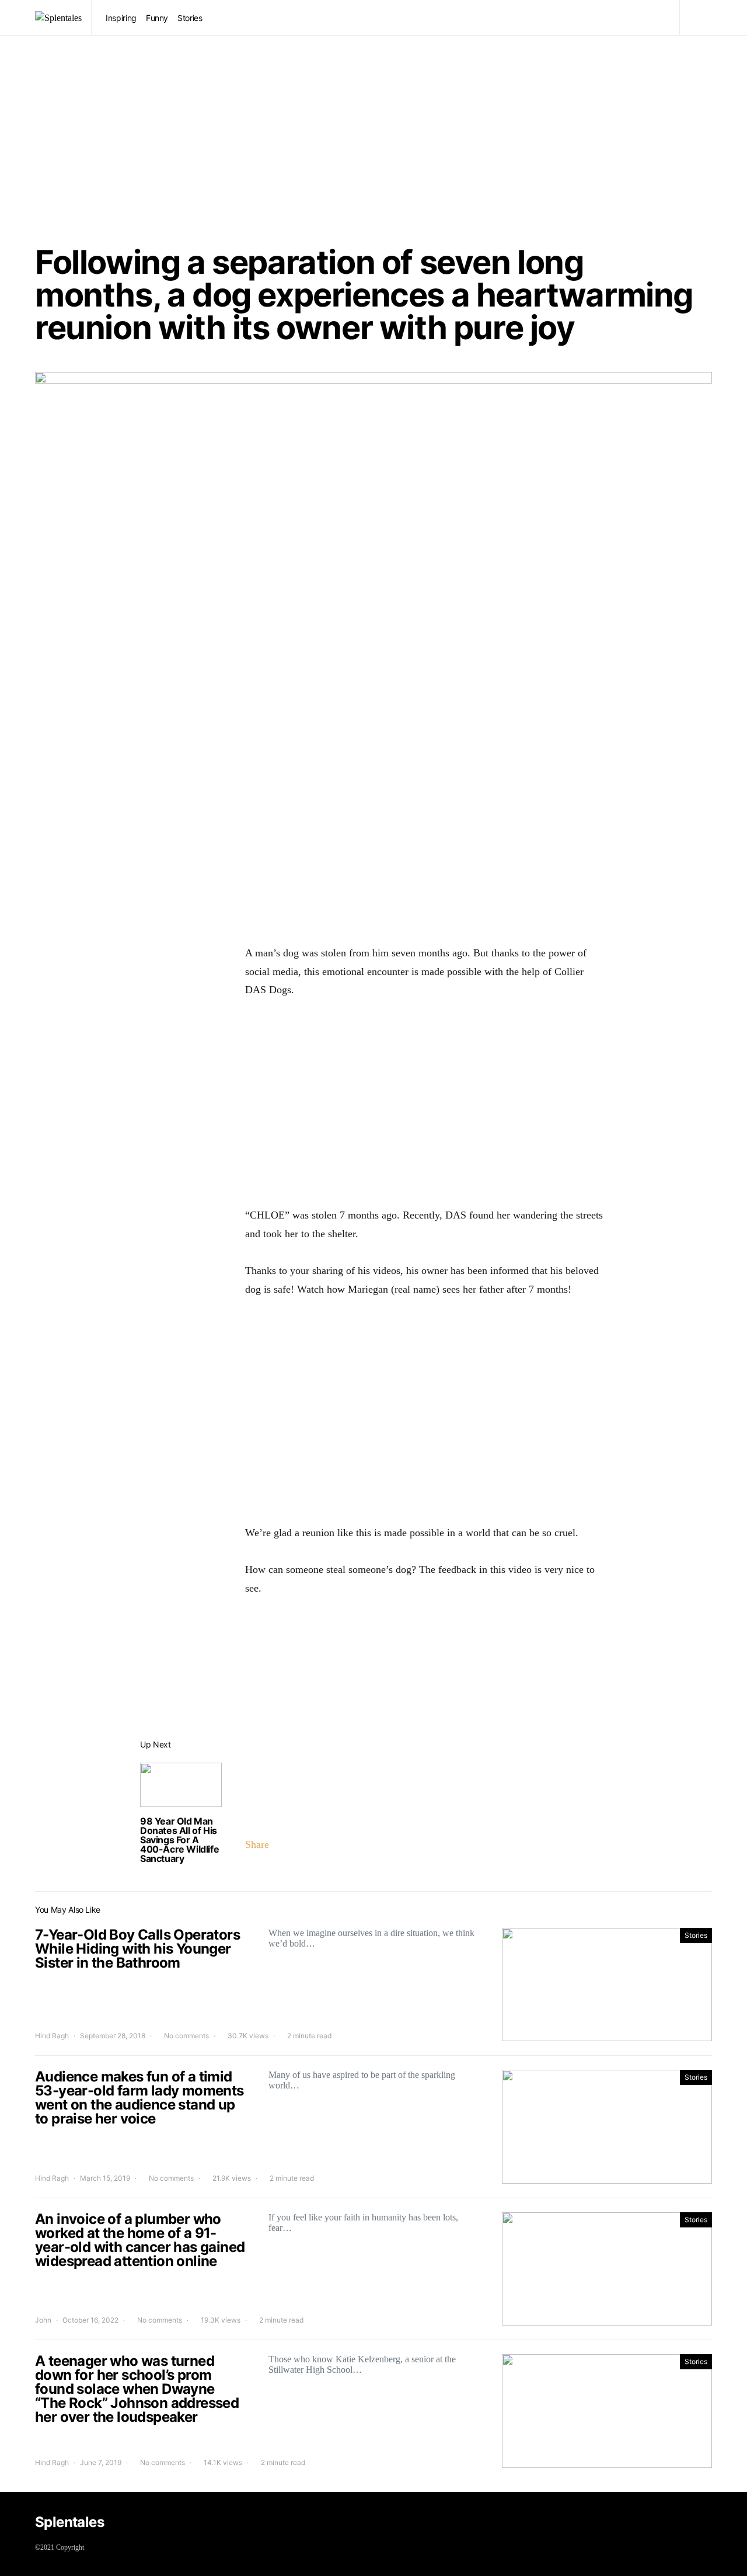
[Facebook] (703, 2524)
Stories (190, 18)
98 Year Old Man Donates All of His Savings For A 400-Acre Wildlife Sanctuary (179, 1840)
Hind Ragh (52, 2036)
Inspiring (121, 18)
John (43, 2320)
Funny (157, 18)
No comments (186, 2036)
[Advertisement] (373, 141)
